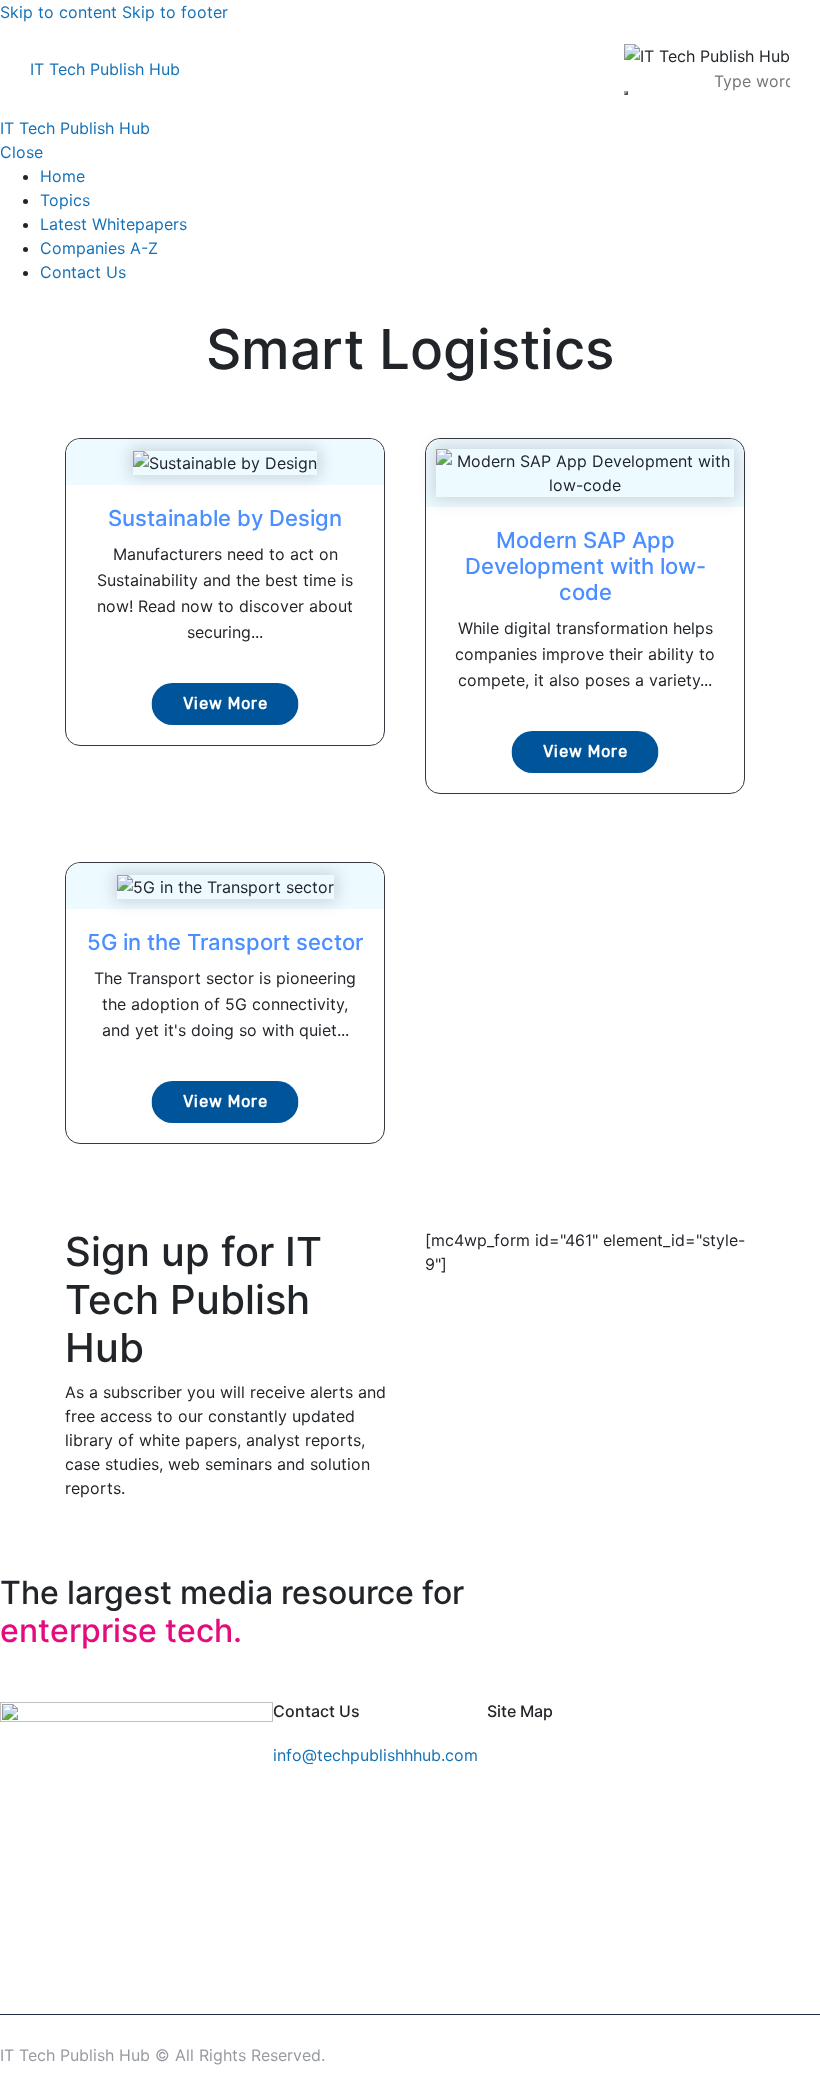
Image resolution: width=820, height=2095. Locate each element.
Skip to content (58, 12)
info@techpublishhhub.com (375, 1755)
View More (225, 703)
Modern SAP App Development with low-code (585, 566)
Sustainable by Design (225, 518)
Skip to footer (175, 12)
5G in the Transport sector (225, 942)
